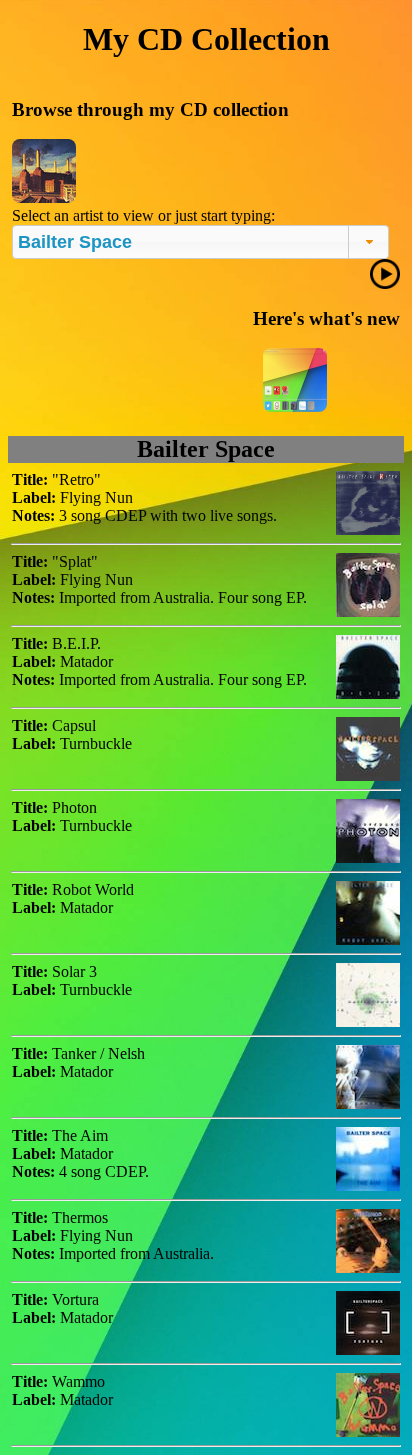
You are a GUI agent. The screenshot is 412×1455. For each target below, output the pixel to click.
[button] (368, 242)
